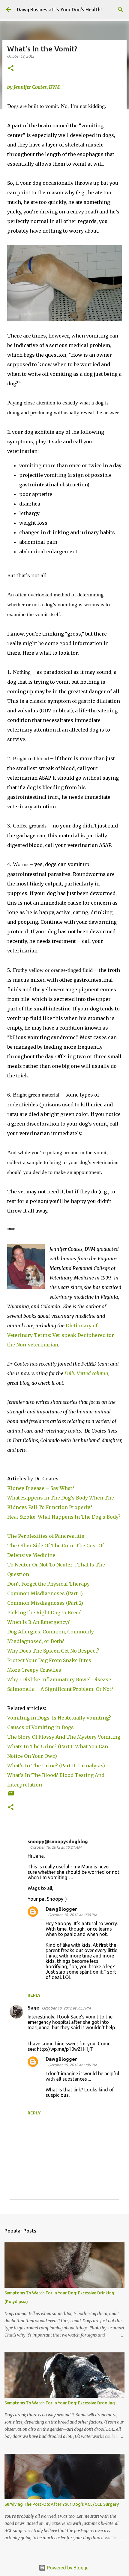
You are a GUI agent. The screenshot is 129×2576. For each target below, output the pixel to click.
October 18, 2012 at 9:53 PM (66, 2008)
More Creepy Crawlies (34, 1670)
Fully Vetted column (86, 1373)
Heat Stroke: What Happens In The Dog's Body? (64, 1517)
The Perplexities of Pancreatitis (46, 1536)
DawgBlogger (61, 1909)
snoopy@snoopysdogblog (58, 1841)
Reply (34, 1995)
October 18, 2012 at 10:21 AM (56, 1847)
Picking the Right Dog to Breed (44, 1613)
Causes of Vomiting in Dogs (40, 1727)
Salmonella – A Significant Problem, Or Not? (60, 1689)
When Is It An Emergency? (39, 1622)
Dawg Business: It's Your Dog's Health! (59, 10)
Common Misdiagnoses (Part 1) (45, 1593)
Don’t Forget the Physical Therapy (48, 1584)
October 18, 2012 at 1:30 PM (72, 1915)
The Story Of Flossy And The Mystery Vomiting (64, 1737)
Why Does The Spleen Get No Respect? (53, 1651)
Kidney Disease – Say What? (41, 1488)
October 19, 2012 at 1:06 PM (72, 2065)
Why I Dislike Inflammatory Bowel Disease (59, 1679)
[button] (11, 69)
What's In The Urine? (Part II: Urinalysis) (56, 1766)
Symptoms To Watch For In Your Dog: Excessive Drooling (60, 2403)
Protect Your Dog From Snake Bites (49, 1660)
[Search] (121, 10)
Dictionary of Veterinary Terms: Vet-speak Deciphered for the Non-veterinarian (61, 1335)
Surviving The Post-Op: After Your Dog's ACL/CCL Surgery (62, 2504)
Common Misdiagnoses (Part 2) (45, 1603)
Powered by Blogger (68, 2568)
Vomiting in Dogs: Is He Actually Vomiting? (59, 1718)
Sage (33, 2008)
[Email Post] (11, 1795)
